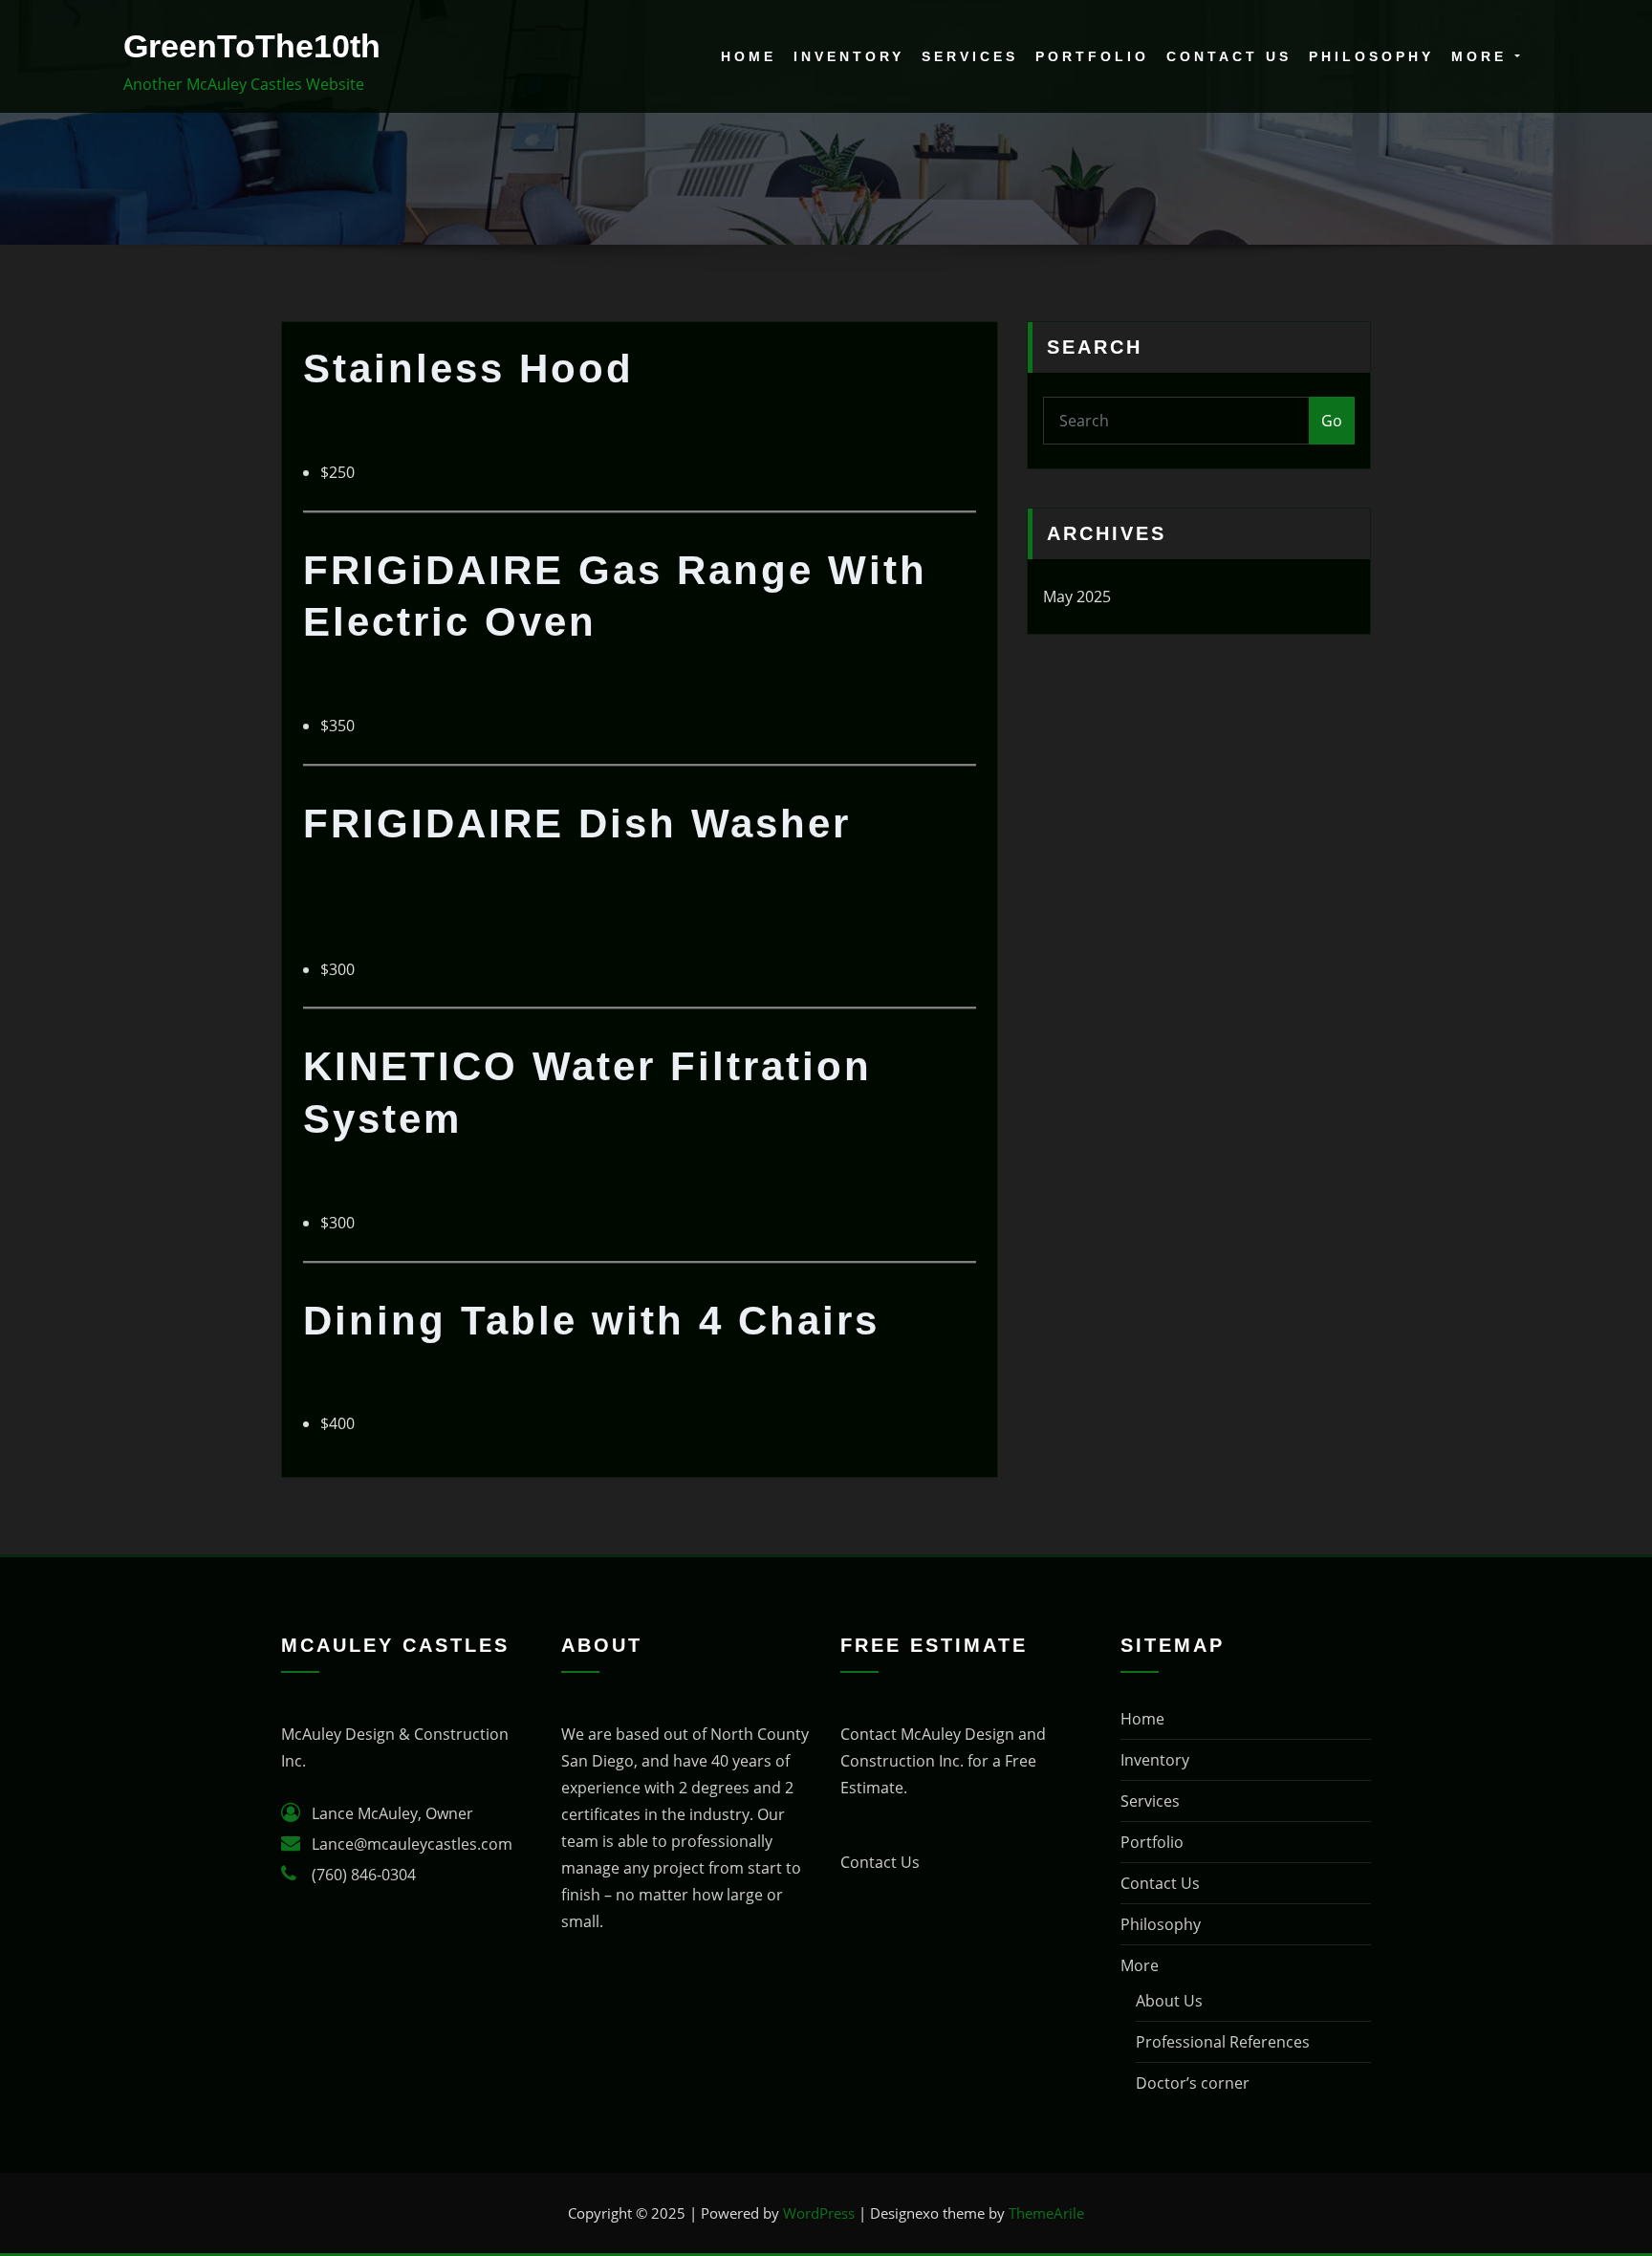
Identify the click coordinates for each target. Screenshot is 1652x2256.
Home (749, 56)
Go (1332, 421)
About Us (1169, 2001)
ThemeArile (1046, 2213)
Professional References (1223, 2042)
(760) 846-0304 (364, 1875)
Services (970, 56)
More (1483, 56)
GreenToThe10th (252, 46)
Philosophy (1371, 56)
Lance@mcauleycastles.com (412, 1844)
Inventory (849, 56)
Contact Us (1229, 56)
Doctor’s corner (1193, 2083)
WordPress (819, 2213)
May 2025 (1077, 597)
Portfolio (1092, 56)
